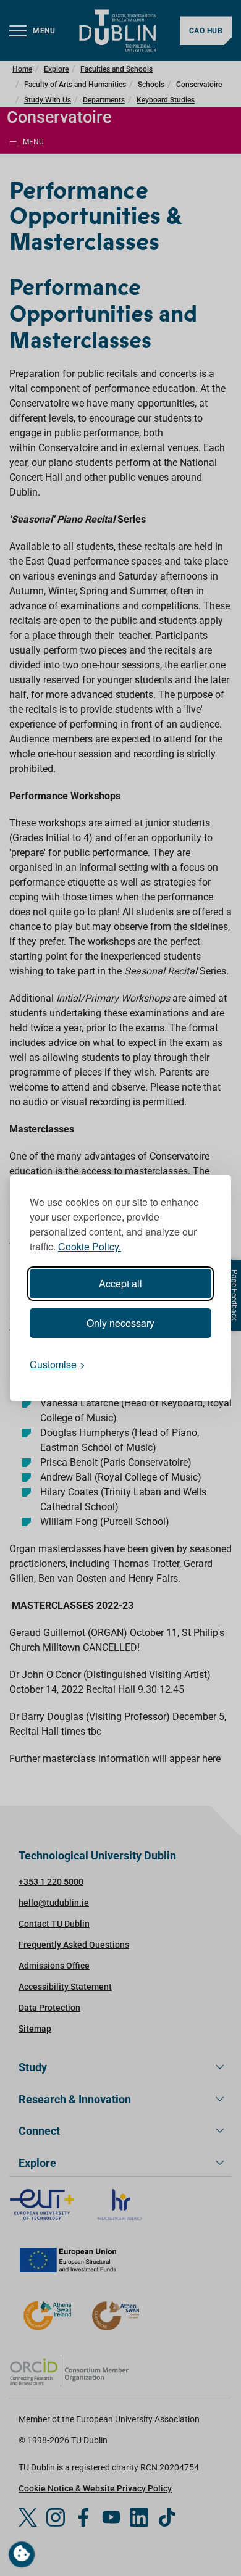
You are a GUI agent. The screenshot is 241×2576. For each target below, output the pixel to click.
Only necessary (120, 1323)
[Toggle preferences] (22, 2554)
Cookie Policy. (90, 1246)
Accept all (120, 1283)
